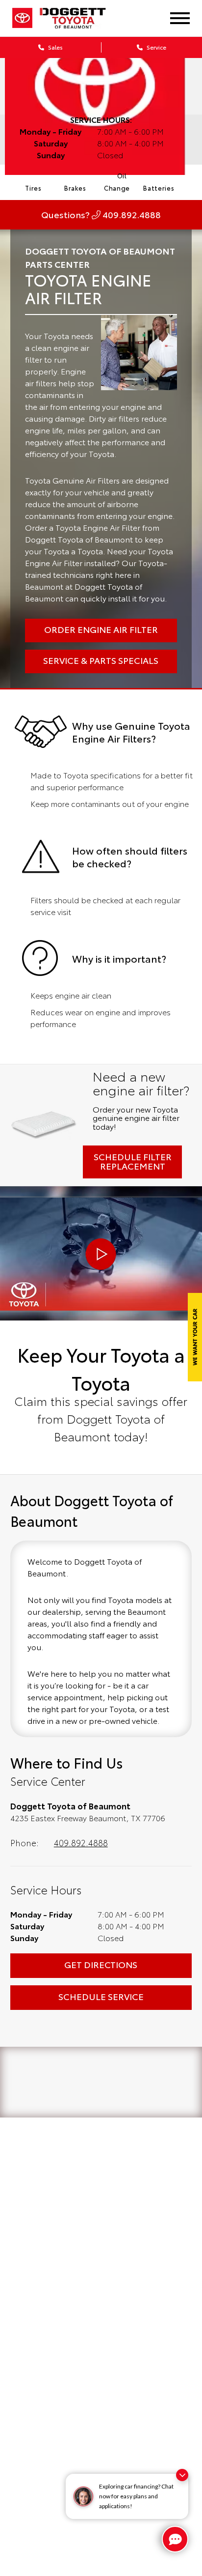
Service (156, 47)
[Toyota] (22, 18)
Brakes (75, 188)
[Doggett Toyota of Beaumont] (73, 18)
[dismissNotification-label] (182, 2475)
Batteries (159, 188)
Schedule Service (101, 1996)
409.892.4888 (81, 1842)
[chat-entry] (175, 2539)
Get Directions (101, 1964)
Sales (55, 47)
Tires (33, 188)
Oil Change (117, 182)
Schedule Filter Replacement (133, 1161)
